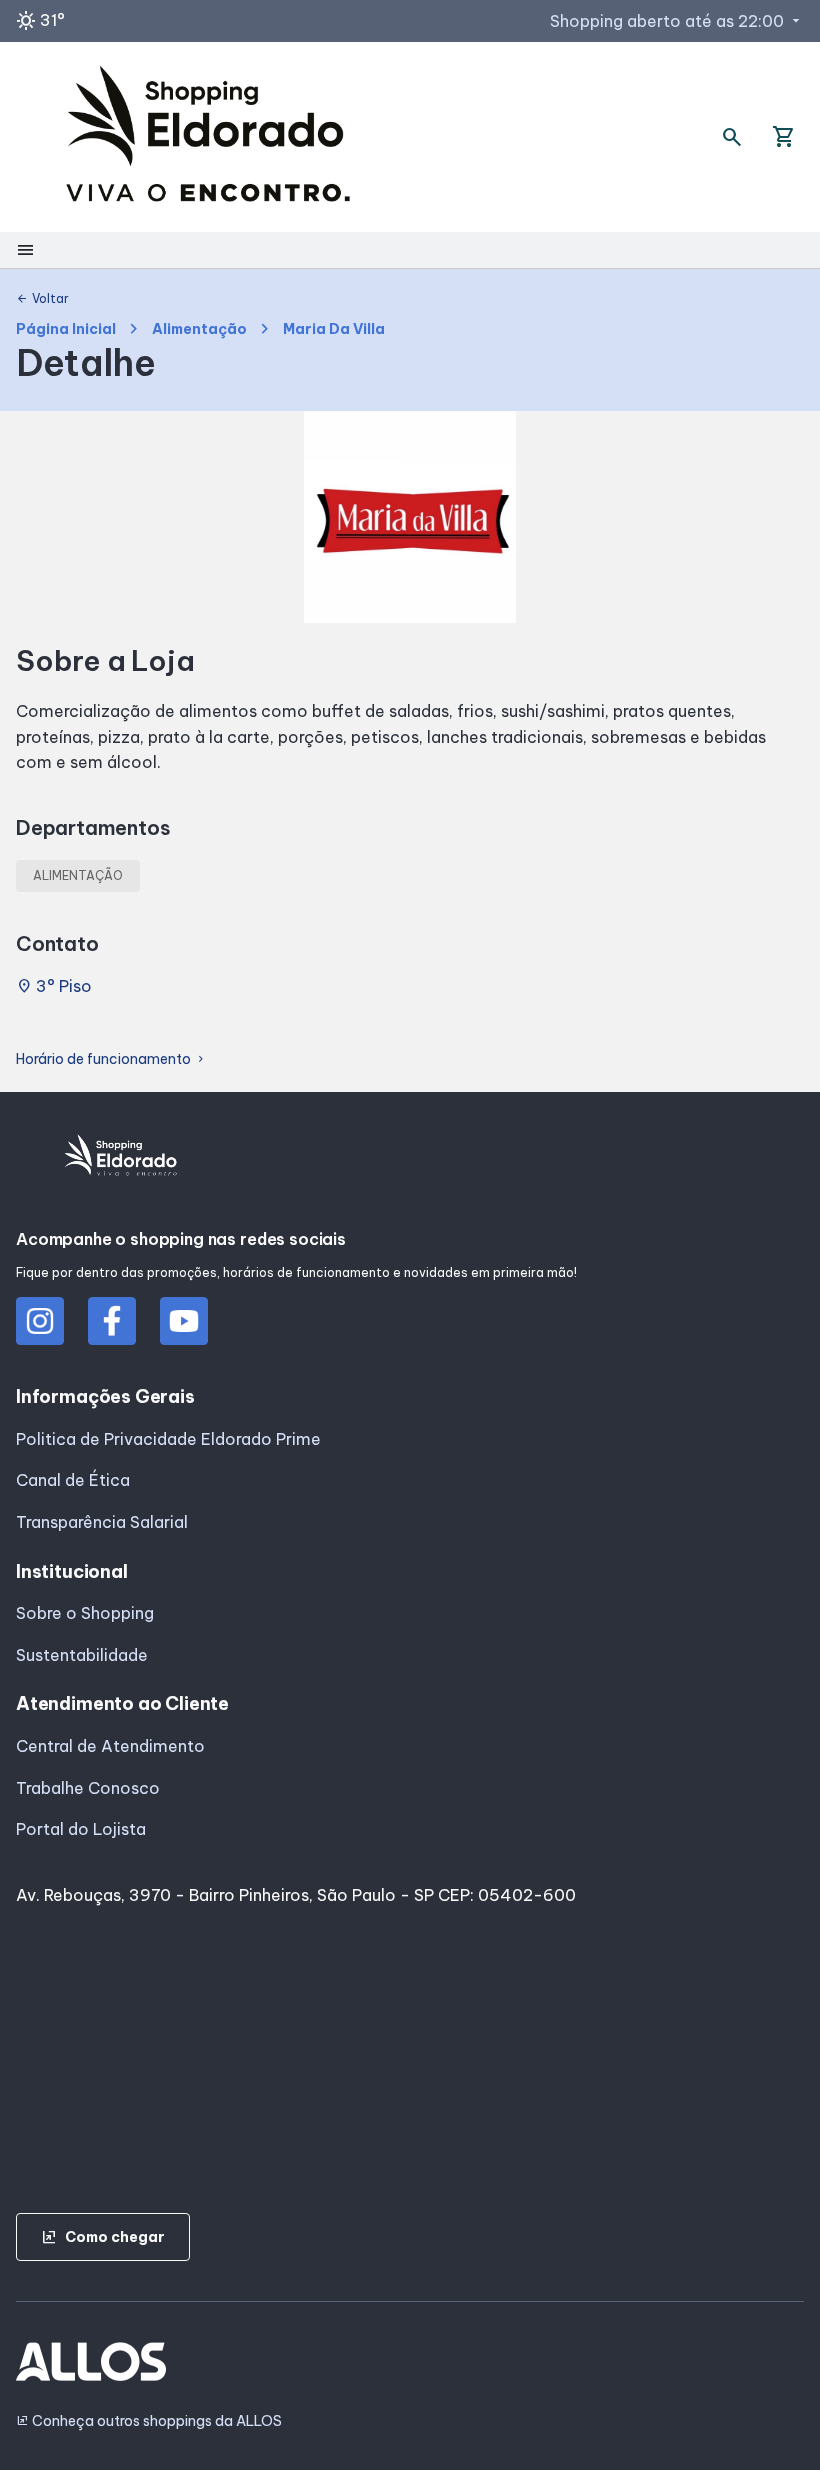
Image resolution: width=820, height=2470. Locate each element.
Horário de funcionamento (111, 1059)
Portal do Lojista (81, 1829)
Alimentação (199, 329)
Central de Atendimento (110, 1746)
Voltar (42, 299)
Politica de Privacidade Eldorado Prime (168, 1439)
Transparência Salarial (102, 1522)
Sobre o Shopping (85, 1613)
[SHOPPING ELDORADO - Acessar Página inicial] (208, 137)
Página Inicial (66, 329)
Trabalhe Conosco (88, 1788)
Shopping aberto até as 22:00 (677, 21)
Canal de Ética (73, 1480)
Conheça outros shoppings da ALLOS (149, 2421)
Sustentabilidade (82, 1655)
